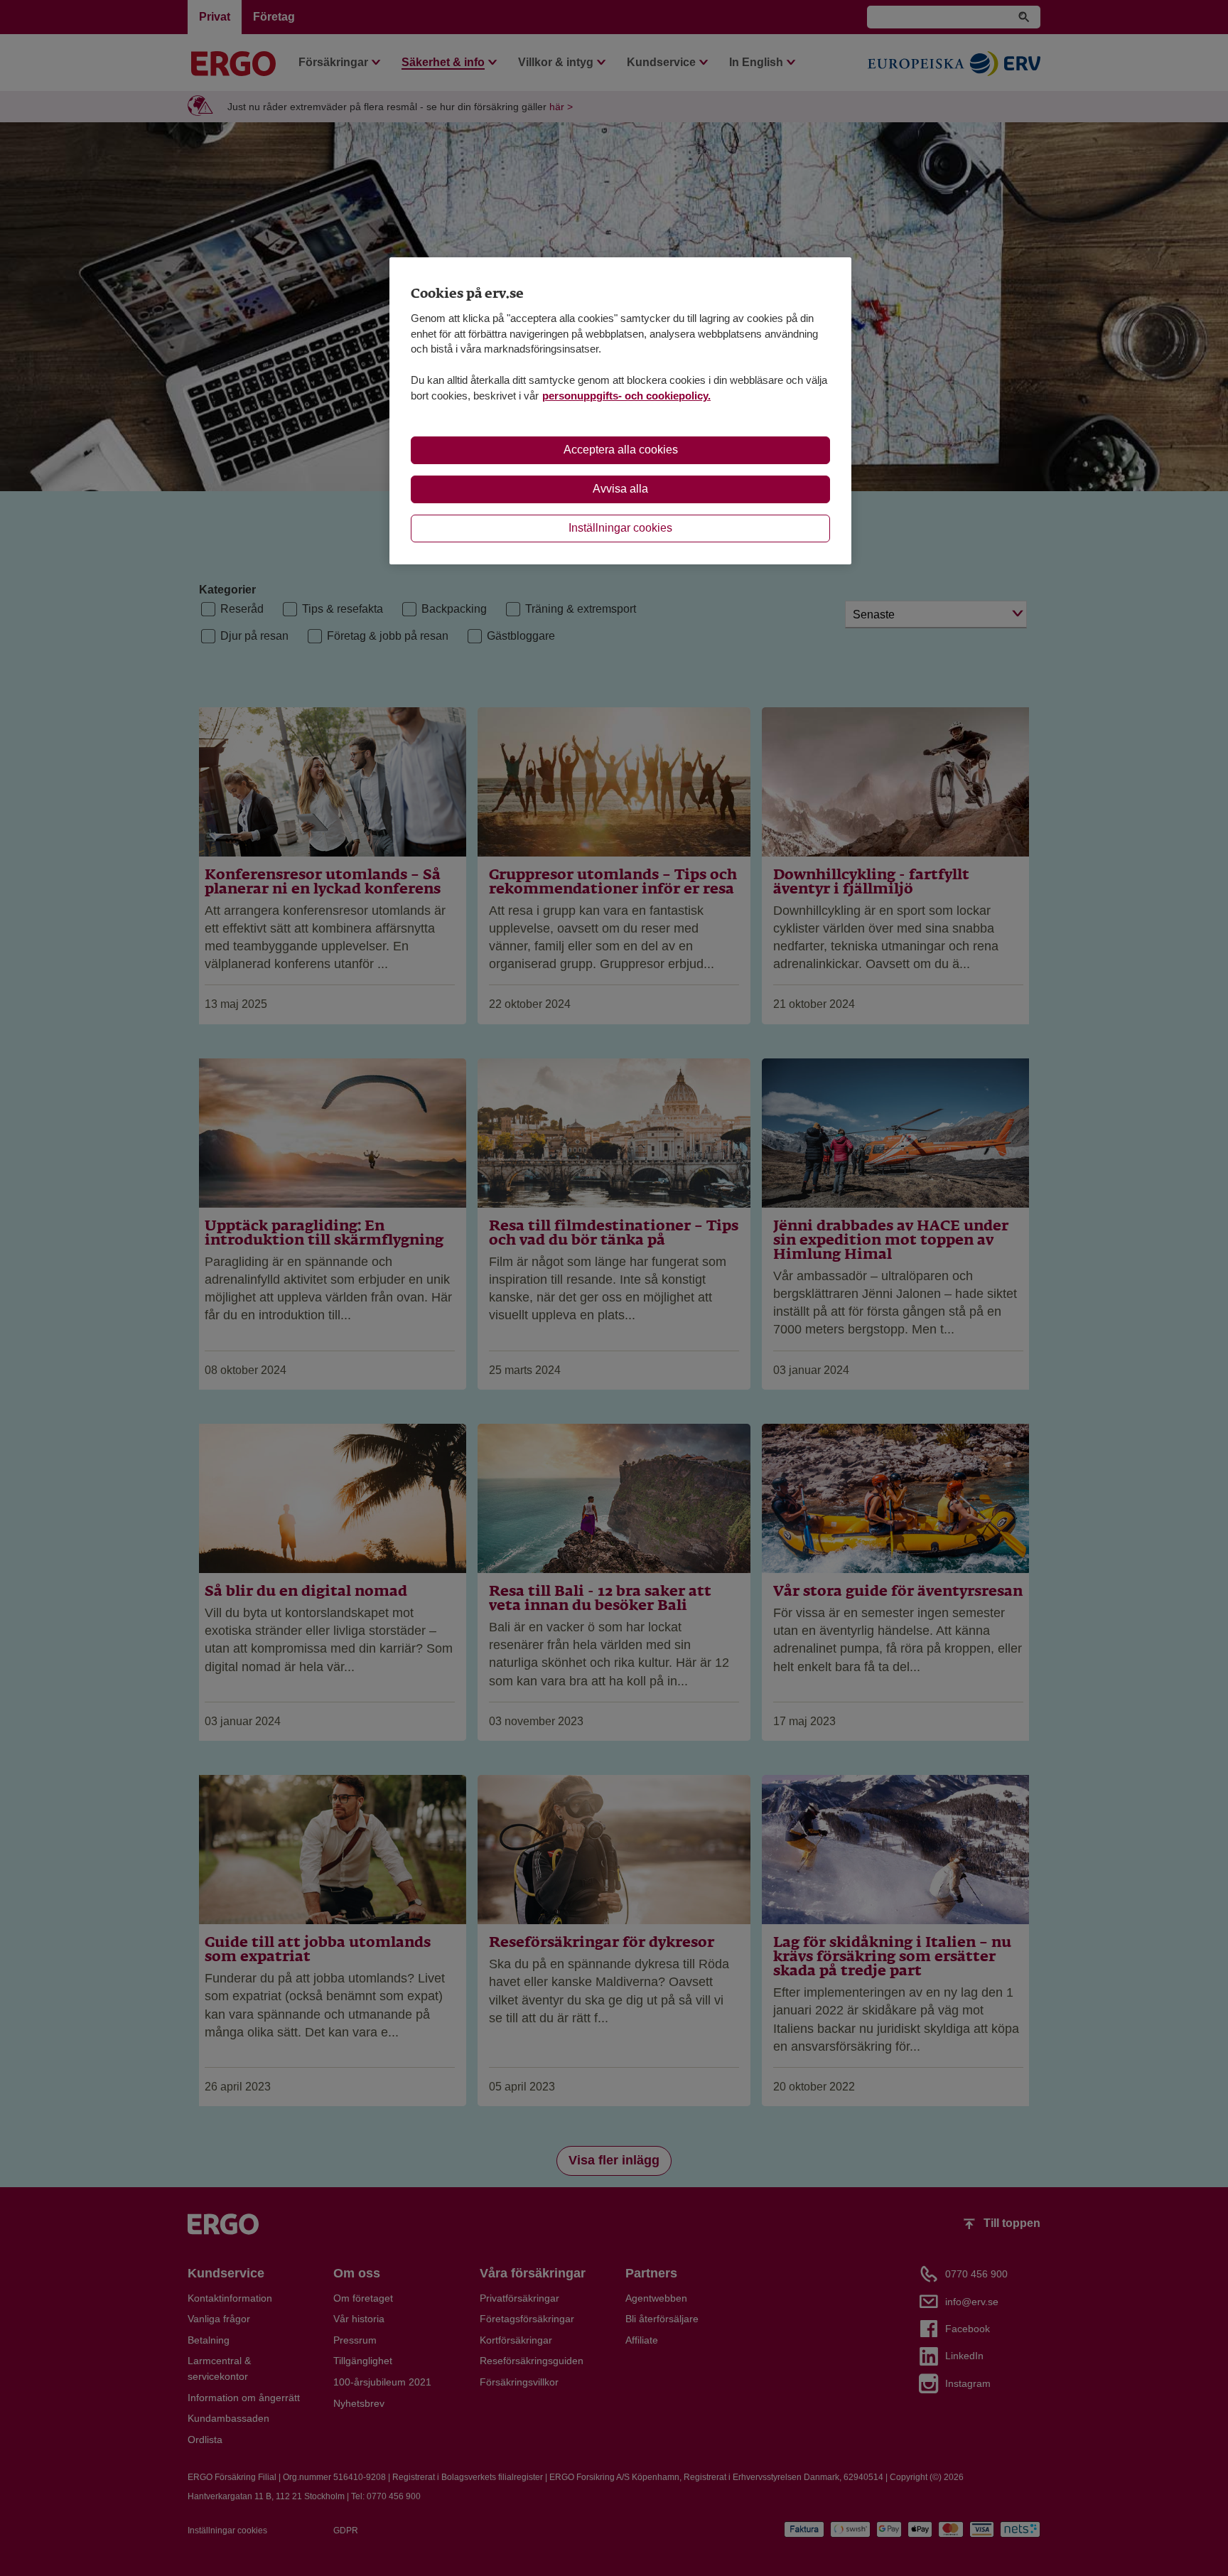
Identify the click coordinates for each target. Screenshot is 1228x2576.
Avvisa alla (620, 489)
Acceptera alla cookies (621, 450)
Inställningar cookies (620, 528)
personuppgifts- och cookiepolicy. (626, 396)
